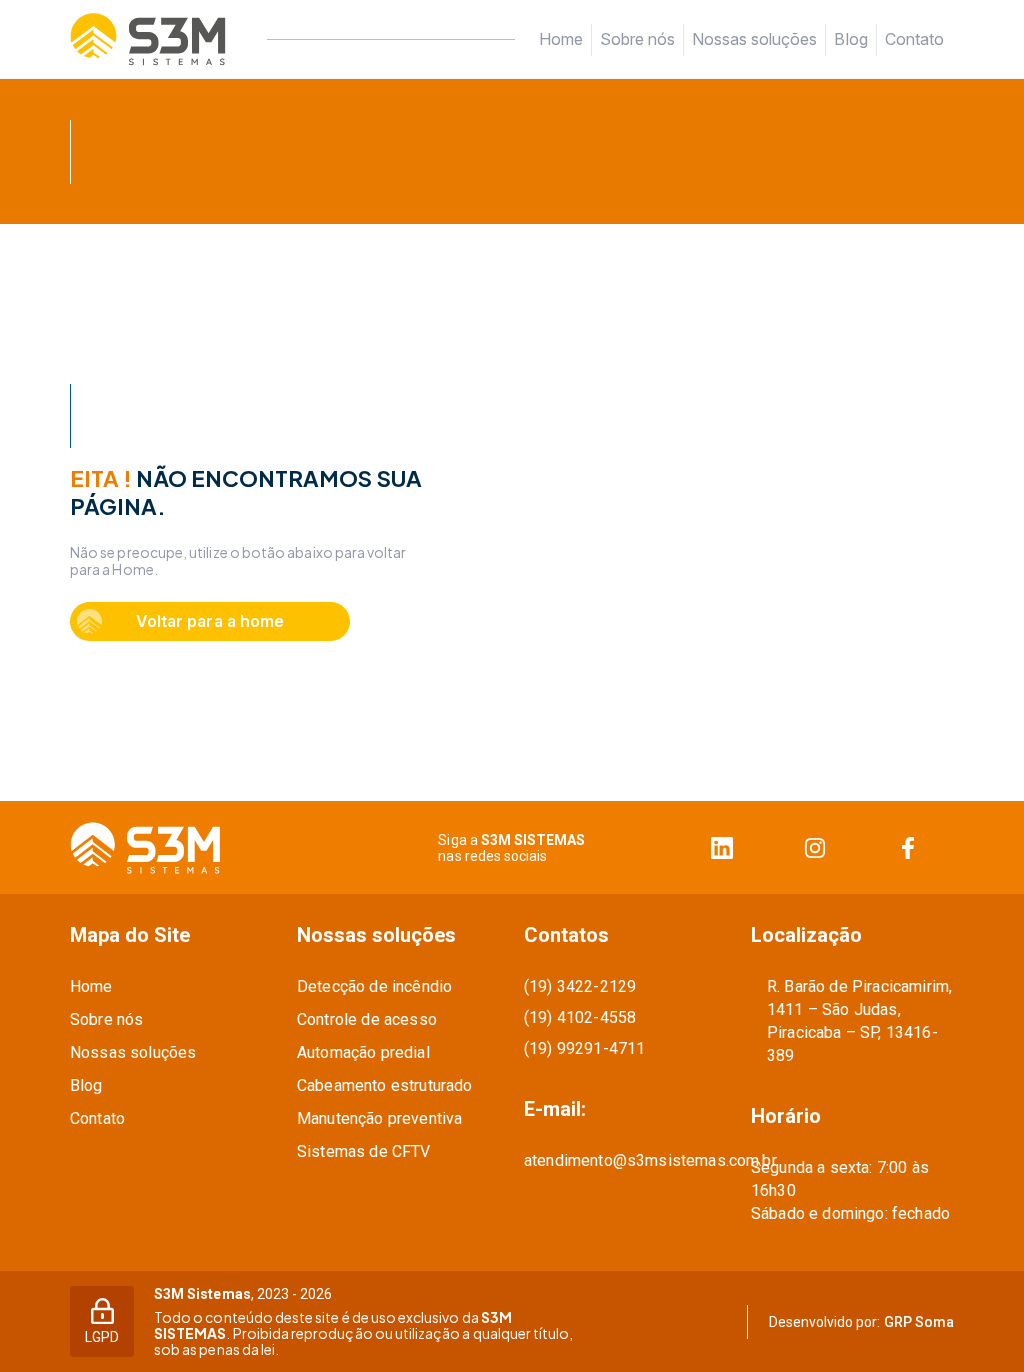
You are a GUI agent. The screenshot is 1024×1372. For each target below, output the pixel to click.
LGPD (102, 1337)
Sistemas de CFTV (364, 1151)
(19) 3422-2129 (580, 986)
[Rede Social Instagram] (814, 847)
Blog (850, 39)
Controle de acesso (367, 1019)
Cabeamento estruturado (385, 1085)
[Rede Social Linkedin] (721, 847)
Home (561, 39)
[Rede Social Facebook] (907, 847)
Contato (914, 39)
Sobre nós (637, 39)
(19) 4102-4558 (580, 1017)
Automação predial (363, 1052)
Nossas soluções (754, 39)
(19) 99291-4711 (584, 1048)
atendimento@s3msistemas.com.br (625, 1160)
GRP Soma (919, 1322)
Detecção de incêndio (374, 986)
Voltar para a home (209, 621)
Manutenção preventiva (379, 1118)
